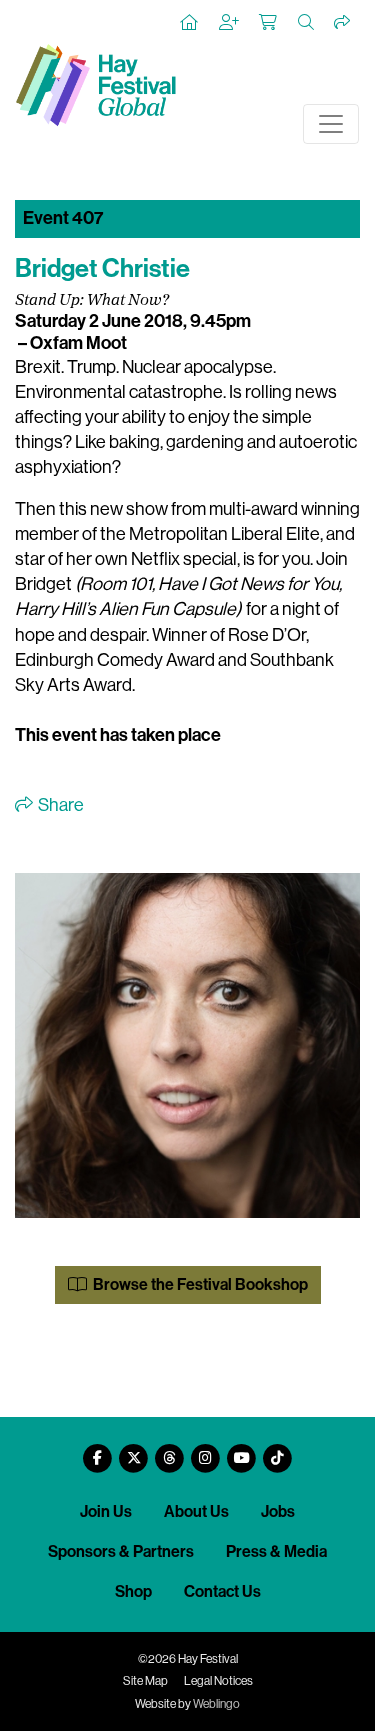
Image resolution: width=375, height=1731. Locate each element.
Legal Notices (218, 1681)
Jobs (278, 1511)
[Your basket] (269, 23)
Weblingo (216, 1704)
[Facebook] (98, 1450)
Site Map (145, 1681)
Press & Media (276, 1551)
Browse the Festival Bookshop (199, 1284)
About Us (196, 1511)
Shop (133, 1591)
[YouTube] (242, 1450)
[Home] (190, 23)
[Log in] (230, 23)
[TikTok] (278, 1450)
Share (59, 805)
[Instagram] (206, 1450)
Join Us (106, 1511)
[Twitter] (134, 1450)
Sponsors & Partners (121, 1551)
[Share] (343, 23)
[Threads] (170, 1450)
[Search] (307, 23)
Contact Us (222, 1591)
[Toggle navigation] (331, 124)
